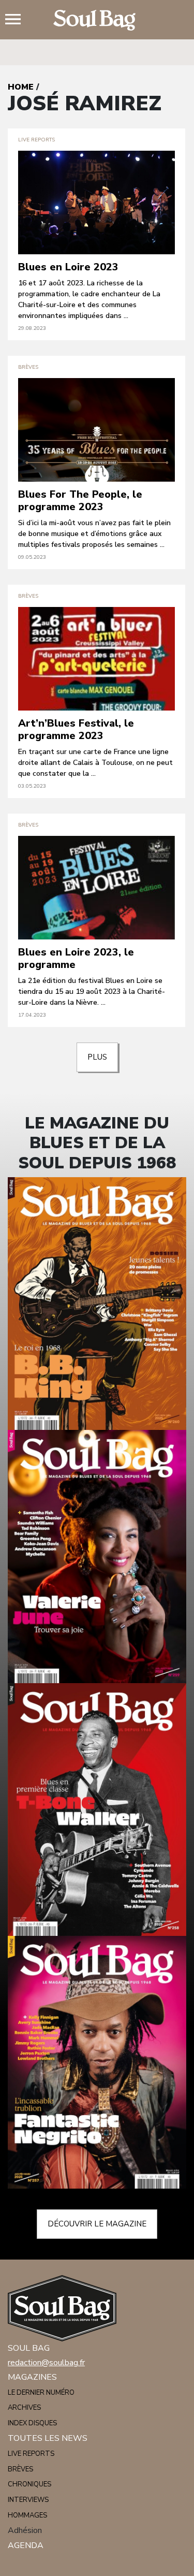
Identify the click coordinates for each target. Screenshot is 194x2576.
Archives (24, 2408)
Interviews (28, 2500)
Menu (17, 20)
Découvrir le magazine (97, 2224)
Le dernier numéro (41, 2393)
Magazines (32, 2377)
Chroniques (29, 2484)
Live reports (31, 2454)
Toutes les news (48, 2438)
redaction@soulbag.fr (46, 2363)
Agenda (26, 2545)
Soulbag (97, 20)
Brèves (20, 2469)
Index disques (32, 2423)
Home (21, 87)
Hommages (27, 2515)
